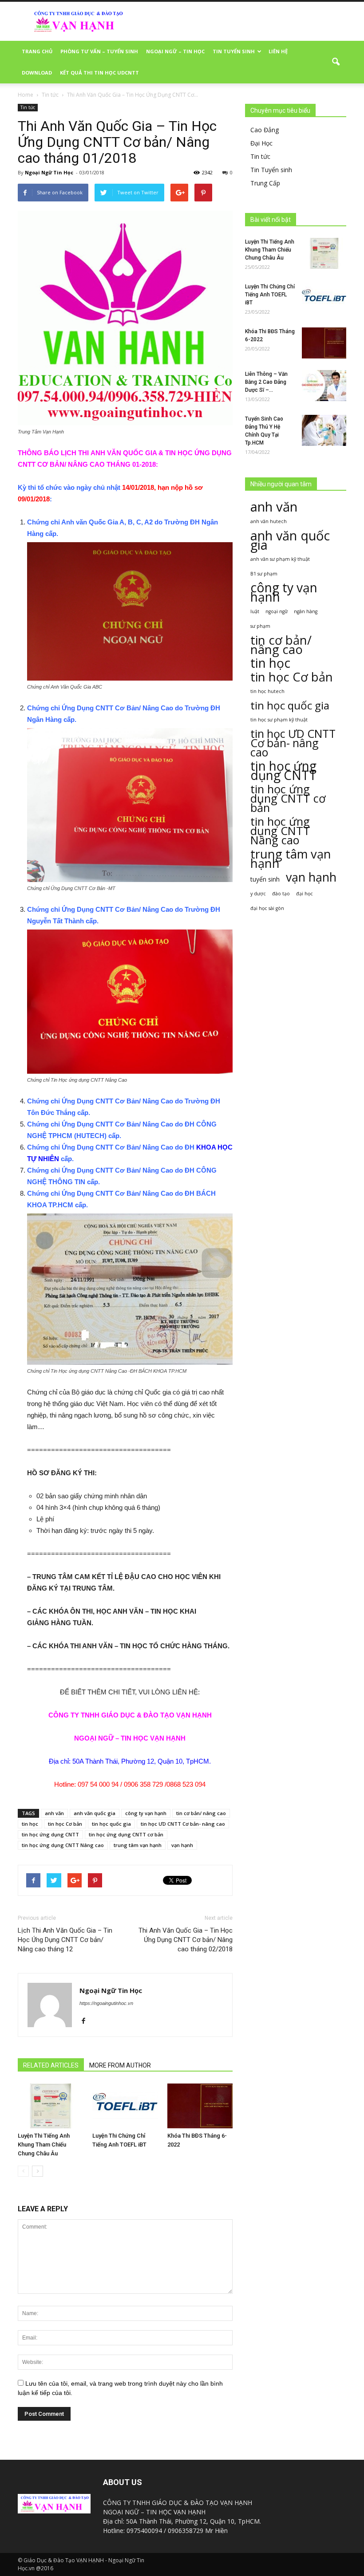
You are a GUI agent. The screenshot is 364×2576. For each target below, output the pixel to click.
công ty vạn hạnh (146, 1813)
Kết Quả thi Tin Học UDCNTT (99, 73)
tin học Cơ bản (65, 1824)
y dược (258, 894)
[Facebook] (87, 2021)
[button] (336, 62)
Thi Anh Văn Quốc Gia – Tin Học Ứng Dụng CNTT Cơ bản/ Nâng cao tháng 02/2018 (186, 1940)
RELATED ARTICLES (51, 2065)
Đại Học (261, 143)
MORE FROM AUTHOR (120, 2065)
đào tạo (281, 894)
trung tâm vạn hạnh (138, 1845)
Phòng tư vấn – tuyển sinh (99, 51)
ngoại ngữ (277, 611)
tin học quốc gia (111, 1824)
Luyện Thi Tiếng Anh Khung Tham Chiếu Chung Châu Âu (44, 2145)
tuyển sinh (265, 879)
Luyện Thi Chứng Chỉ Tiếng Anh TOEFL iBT (270, 295)
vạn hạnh (182, 1845)
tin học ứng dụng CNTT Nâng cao (63, 1845)
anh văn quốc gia (95, 1813)
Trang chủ (37, 51)
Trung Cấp (265, 183)
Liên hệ (278, 51)
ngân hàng (306, 611)
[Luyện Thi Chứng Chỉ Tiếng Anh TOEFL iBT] (125, 2106)
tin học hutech (267, 691)
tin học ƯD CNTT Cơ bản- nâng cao (183, 1824)
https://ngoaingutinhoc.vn (106, 2003)
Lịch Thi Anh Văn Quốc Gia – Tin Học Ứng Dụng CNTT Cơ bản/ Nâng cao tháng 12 (65, 1940)
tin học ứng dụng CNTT (50, 1834)
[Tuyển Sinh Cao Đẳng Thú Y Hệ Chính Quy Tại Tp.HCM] (324, 430)
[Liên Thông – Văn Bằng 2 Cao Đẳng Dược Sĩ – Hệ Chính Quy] (324, 386)
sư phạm (260, 626)
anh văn (54, 1813)
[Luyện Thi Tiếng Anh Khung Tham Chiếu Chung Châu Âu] (50, 2106)
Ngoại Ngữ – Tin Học (175, 51)
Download (37, 73)
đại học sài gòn (267, 908)
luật (255, 611)
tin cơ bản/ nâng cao (201, 1813)
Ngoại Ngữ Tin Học (49, 172)
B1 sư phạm (264, 574)
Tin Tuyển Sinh (234, 51)
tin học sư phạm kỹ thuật (279, 720)
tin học (30, 1824)
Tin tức (28, 107)
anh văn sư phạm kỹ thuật (280, 559)
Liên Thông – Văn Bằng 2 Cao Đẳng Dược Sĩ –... (266, 382)
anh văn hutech (269, 521)
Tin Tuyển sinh (271, 170)
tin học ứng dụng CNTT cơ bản (126, 1834)
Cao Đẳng (265, 130)
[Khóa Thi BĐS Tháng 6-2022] (200, 2106)
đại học (305, 894)
